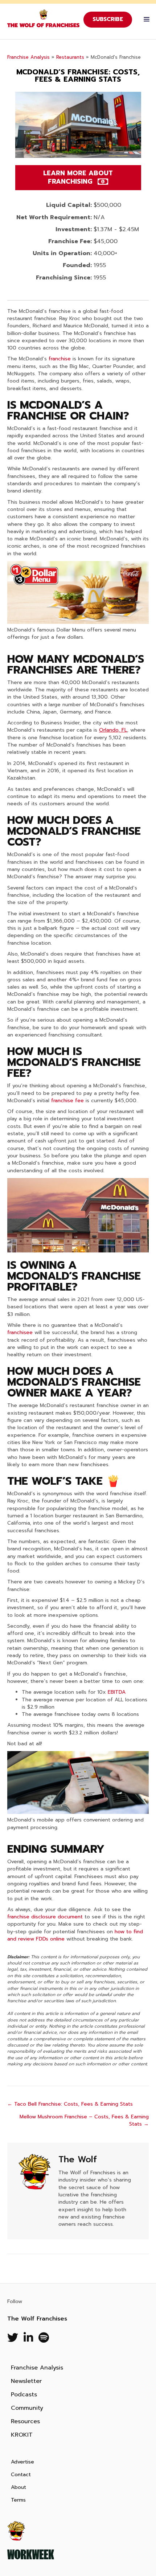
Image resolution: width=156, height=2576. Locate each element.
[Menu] (145, 20)
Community (27, 2408)
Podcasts (24, 2395)
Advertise (22, 2462)
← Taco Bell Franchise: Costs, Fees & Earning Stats (70, 2104)
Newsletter (26, 2381)
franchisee (20, 1332)
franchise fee (67, 1101)
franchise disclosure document (45, 1917)
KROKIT (22, 2435)
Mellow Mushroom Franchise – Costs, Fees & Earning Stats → (84, 2121)
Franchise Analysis (28, 57)
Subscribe (108, 19)
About (19, 2487)
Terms (18, 2500)
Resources (25, 2421)
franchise (60, 359)
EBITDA (117, 1692)
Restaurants (70, 57)
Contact (21, 2475)
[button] (78, 178)
